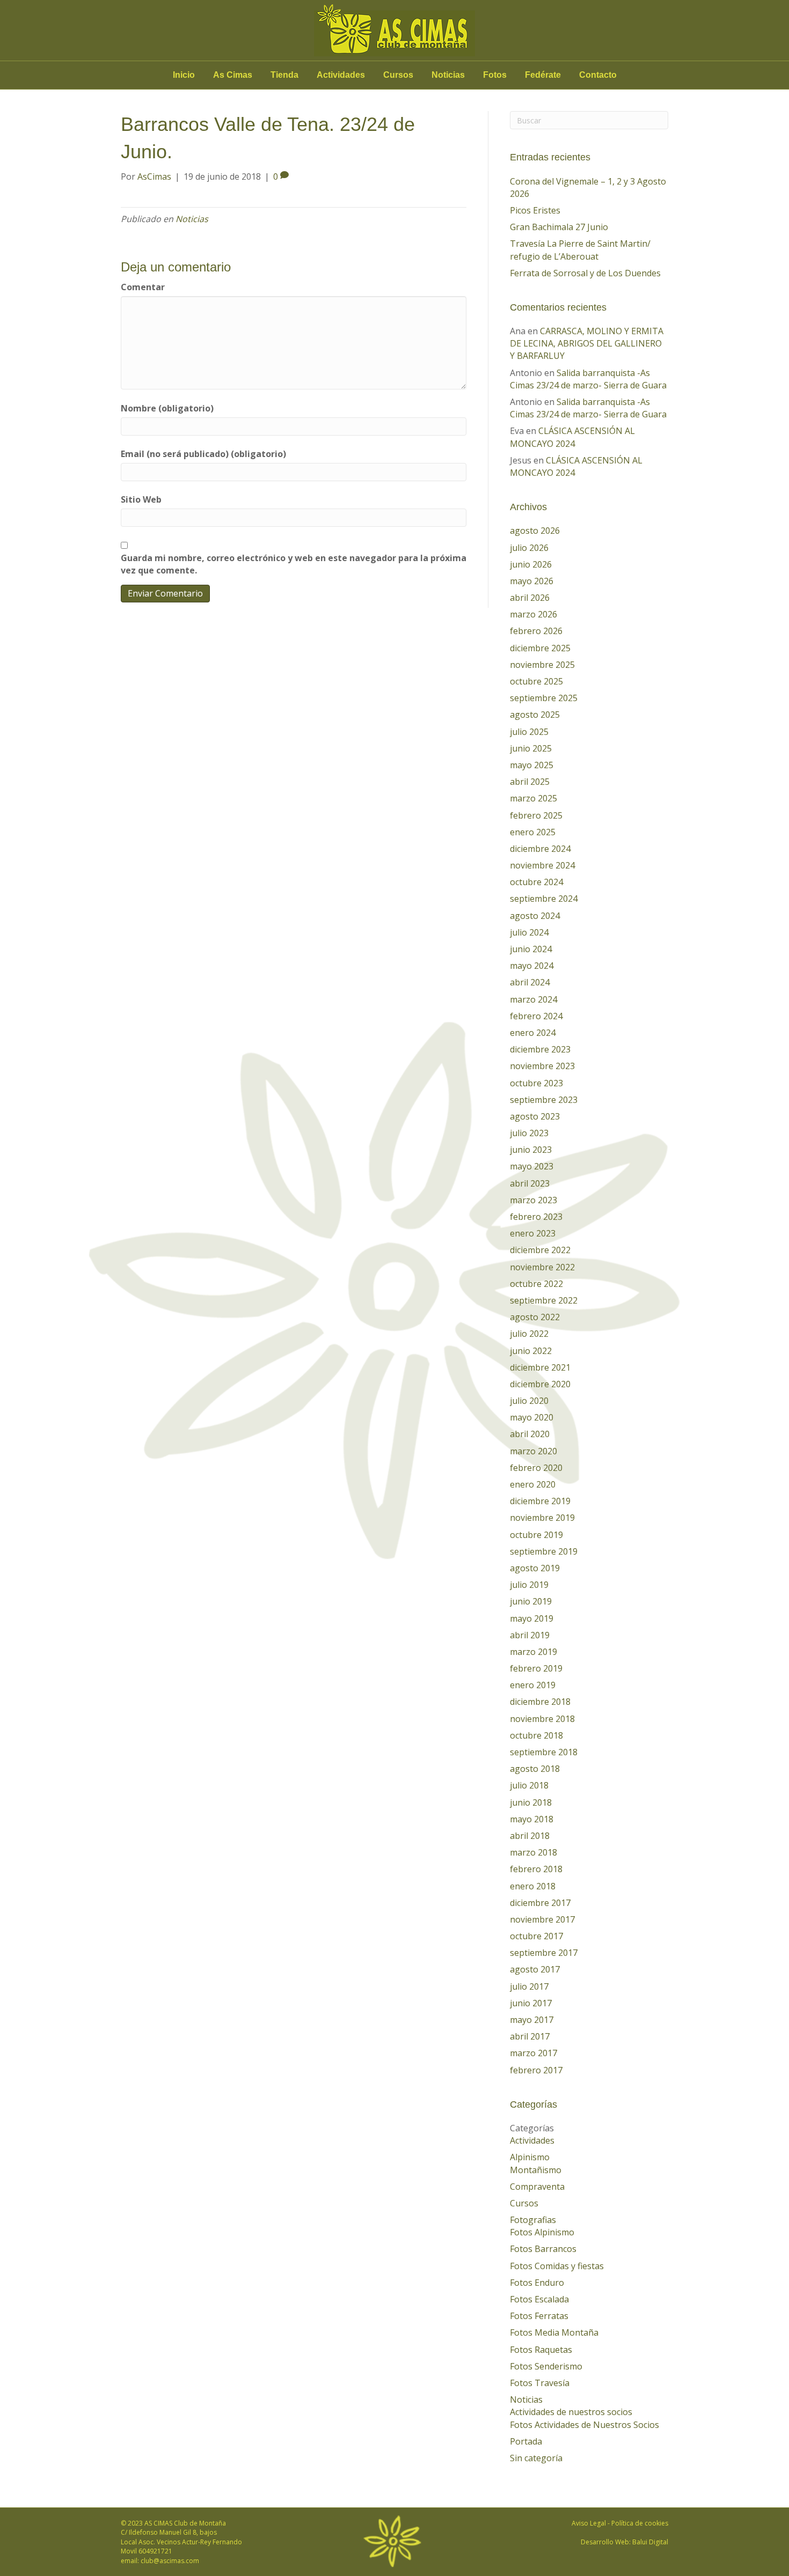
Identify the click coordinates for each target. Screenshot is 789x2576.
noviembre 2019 (542, 1518)
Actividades (341, 75)
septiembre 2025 (544, 698)
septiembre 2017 (544, 1953)
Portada (526, 2441)
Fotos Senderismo (546, 2366)
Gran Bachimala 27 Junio (559, 227)
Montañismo (536, 2170)
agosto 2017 (535, 1969)
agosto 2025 (535, 715)
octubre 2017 (536, 1936)
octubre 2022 (536, 1284)
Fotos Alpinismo (542, 2232)
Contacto (598, 75)
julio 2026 (529, 548)
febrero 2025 (536, 815)
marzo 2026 (534, 614)
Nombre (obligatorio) (167, 408)
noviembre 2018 (542, 1719)
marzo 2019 (534, 1652)
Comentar (143, 287)
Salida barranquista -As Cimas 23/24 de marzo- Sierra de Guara (588, 379)
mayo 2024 (532, 966)
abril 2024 (530, 982)
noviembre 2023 (542, 1066)
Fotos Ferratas (539, 2316)
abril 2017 (530, 2036)
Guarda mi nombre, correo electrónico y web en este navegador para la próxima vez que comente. (294, 564)
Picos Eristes (535, 210)
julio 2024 (529, 932)
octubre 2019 (536, 1535)
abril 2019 (530, 1635)
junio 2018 (531, 1802)
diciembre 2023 (540, 1049)
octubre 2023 (536, 1083)
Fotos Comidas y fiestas (557, 2266)
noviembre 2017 (542, 1919)
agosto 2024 (535, 916)
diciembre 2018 (540, 1702)
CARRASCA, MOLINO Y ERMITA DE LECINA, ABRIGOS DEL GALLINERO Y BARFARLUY (587, 343)
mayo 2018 (532, 1819)
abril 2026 (530, 598)
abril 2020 (530, 1434)
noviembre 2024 (542, 865)
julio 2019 (529, 1585)
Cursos (398, 75)
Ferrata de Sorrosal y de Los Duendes (585, 273)
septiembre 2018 (544, 1752)
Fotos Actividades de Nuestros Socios (585, 2425)
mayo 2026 (532, 581)
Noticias (448, 75)
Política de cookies (640, 2523)
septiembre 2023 (544, 1100)
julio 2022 (529, 1334)
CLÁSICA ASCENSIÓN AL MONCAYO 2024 (572, 437)
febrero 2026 (536, 631)
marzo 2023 (534, 1200)
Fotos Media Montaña (554, 2332)
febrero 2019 (536, 1668)
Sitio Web (141, 499)
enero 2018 (533, 1886)
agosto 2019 (535, 1568)
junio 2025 (531, 748)
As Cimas (233, 75)
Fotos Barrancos (543, 2249)
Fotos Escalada (539, 2299)
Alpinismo (530, 2157)
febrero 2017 (536, 2070)
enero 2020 (533, 1484)
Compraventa (537, 2187)
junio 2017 (531, 2003)
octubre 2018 (536, 1735)
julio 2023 (529, 1133)
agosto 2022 (535, 1317)
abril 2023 (530, 1183)
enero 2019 (533, 1685)
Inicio (184, 75)
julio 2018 (529, 1785)
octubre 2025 (536, 681)
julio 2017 (529, 1986)
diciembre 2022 (540, 1250)
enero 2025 (533, 832)
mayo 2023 (532, 1166)
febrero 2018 (536, 1869)
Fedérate (543, 75)
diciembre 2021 (540, 1367)
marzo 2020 (534, 1451)
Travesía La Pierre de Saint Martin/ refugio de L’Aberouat (580, 250)
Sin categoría (536, 2458)
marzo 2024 (534, 999)
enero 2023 (533, 1233)
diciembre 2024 (540, 849)
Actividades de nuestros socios (571, 2412)
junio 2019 (531, 1601)
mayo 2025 (532, 765)
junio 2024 (531, 949)
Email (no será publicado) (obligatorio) (203, 454)
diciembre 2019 (540, 1501)
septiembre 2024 (544, 899)
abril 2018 (530, 1836)
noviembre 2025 (542, 665)
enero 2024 (533, 1033)
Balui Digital (650, 2542)
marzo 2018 (534, 1852)
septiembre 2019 (544, 1551)
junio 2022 (531, 1351)
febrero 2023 (536, 1217)
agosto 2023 (535, 1116)
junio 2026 (531, 564)
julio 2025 (529, 732)
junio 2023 (531, 1150)
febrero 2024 (536, 1016)
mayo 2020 (532, 1417)
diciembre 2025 (540, 648)
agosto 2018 (535, 1769)
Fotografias (533, 2220)
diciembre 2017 (540, 1903)
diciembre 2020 (540, 1384)
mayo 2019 (532, 1618)
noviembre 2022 (542, 1267)
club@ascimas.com (170, 2561)
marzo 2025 (534, 798)
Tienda (284, 75)
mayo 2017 (532, 2020)
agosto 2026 (535, 531)
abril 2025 (530, 782)
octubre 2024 (536, 882)
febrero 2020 (536, 1468)
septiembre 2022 (544, 1300)
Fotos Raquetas (541, 2350)
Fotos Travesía (540, 2383)
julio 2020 (529, 1401)
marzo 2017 (534, 2053)
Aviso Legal (589, 2523)
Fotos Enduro (537, 2283)
